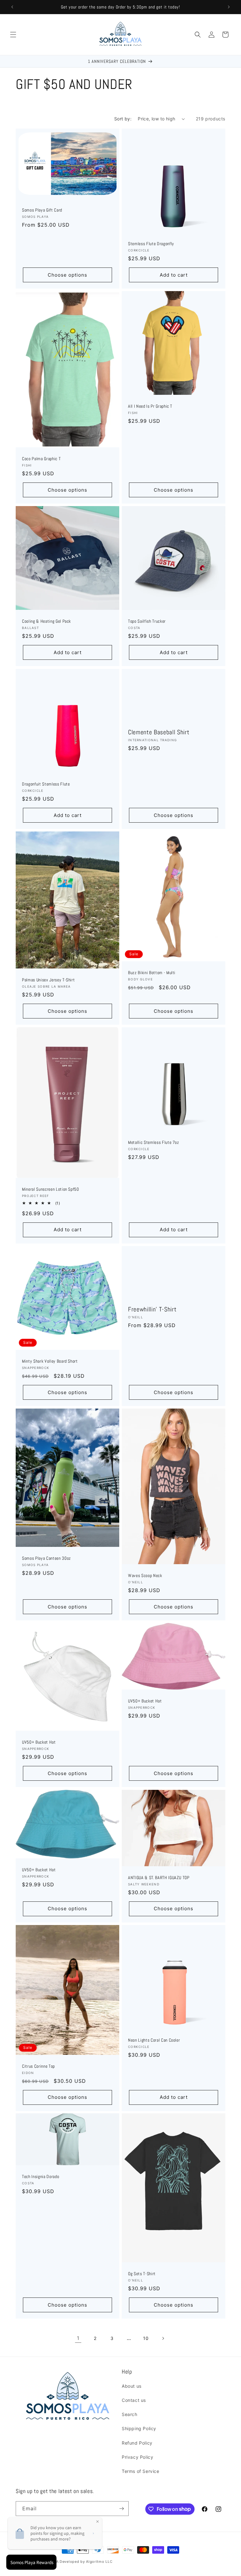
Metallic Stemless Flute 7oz (154, 1142)
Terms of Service (141, 2471)
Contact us (134, 2400)
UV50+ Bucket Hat (39, 1742)
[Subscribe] (121, 2509)
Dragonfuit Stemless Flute (46, 784)
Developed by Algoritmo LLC (86, 2562)
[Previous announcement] (12, 7)
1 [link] (78, 2338)
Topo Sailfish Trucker (147, 621)
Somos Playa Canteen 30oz (46, 1558)
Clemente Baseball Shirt (159, 732)
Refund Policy (137, 2443)
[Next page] (163, 2338)
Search (130, 2414)
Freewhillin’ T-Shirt (152, 1309)
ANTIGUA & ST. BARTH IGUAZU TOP (159, 1877)
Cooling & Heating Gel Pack (46, 621)
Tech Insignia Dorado (40, 2176)
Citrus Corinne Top (38, 2066)
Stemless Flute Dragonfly (151, 244)
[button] (13, 35)
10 (146, 2338)
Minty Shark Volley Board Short (50, 1361)
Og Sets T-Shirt (142, 2274)
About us (132, 2386)
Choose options (67, 275)
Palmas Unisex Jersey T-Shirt (48, 980)
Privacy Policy (137, 2457)
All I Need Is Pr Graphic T (150, 406)
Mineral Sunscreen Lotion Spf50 (51, 1189)
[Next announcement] (229, 7)
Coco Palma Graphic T (41, 459)
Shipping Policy (139, 2428)
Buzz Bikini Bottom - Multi (152, 972)
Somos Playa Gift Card (42, 210)
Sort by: (123, 119)
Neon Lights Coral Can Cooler (154, 2040)
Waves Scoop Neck (145, 1575)
